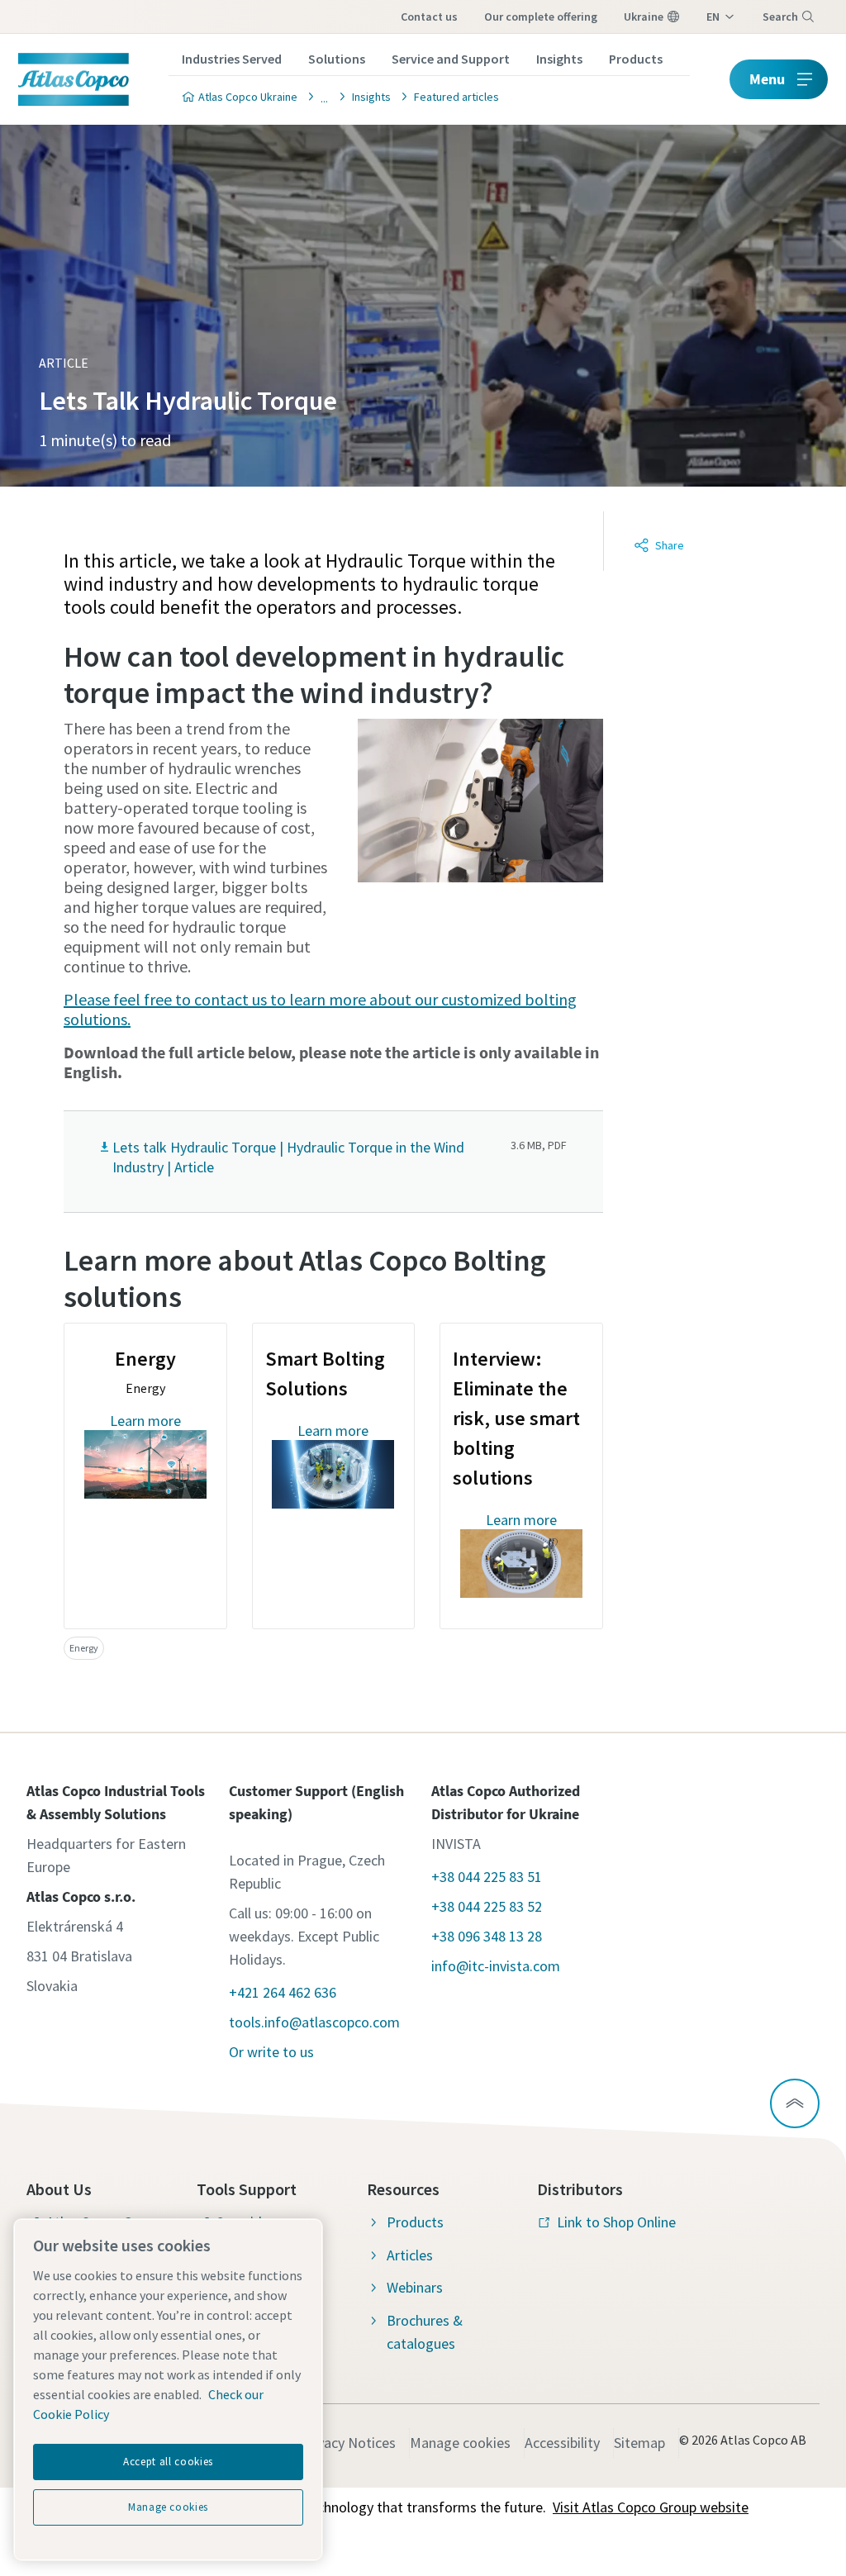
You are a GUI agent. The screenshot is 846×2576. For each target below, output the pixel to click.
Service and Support (451, 59)
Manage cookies (460, 2443)
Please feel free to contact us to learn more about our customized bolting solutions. (320, 1009)
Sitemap (639, 2443)
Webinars (415, 2287)
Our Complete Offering (541, 17)
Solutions (337, 59)
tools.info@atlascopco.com (314, 2022)
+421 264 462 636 (283, 1992)
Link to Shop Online (616, 2222)
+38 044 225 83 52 (487, 1906)
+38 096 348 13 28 (487, 1936)
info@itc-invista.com (496, 1966)
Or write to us (271, 2052)
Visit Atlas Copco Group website (651, 2507)
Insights (559, 59)
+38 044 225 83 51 (487, 1877)
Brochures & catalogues (425, 2332)
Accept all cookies (168, 2462)
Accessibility (562, 2443)
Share (670, 545)
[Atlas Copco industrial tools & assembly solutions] (320, 96)
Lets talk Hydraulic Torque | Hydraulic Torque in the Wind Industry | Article (288, 1157)
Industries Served (232, 59)
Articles (410, 2255)
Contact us (429, 17)
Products (636, 59)
